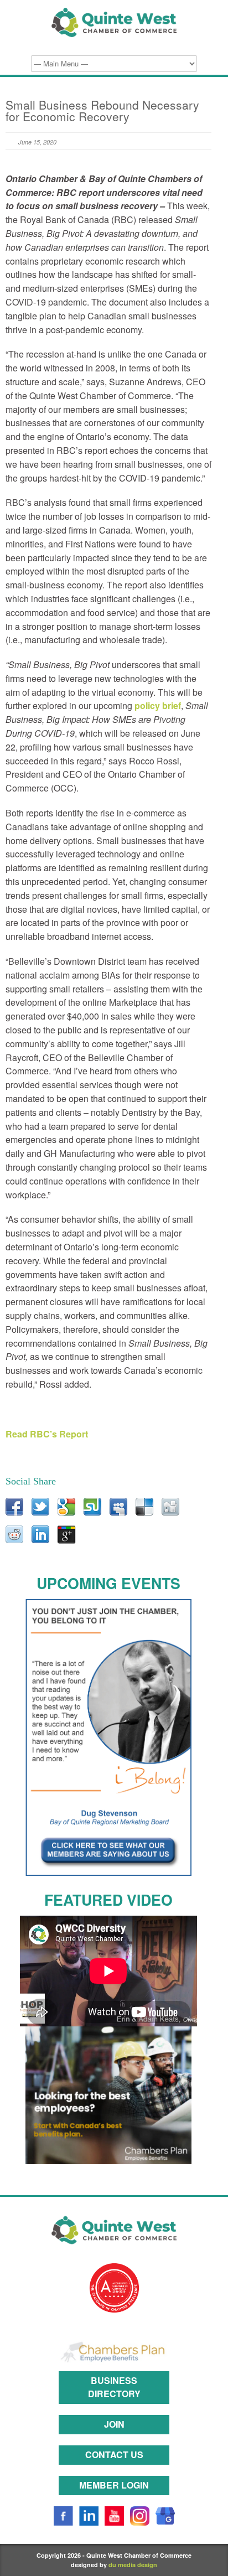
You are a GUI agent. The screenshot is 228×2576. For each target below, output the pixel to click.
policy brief (158, 705)
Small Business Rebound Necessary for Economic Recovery (102, 110)
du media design (133, 2565)
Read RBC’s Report (47, 1434)
